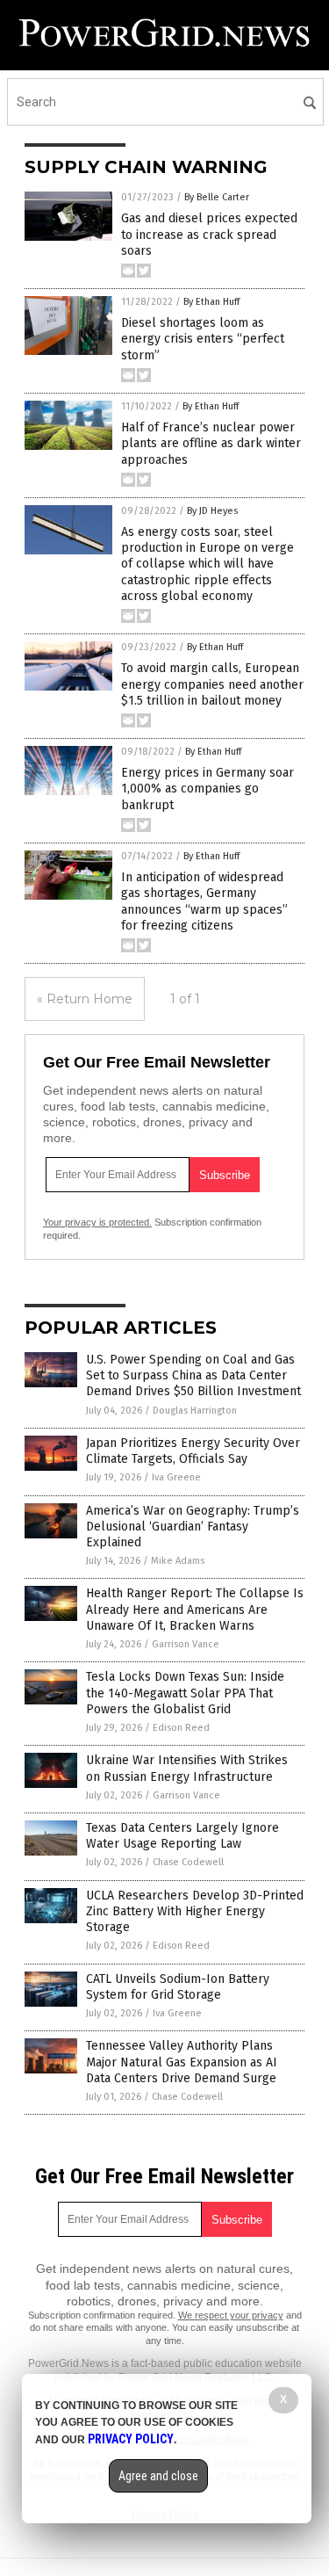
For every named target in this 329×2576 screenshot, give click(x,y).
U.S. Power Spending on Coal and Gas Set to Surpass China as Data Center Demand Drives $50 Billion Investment (193, 1375)
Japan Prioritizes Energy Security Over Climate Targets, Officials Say (193, 1451)
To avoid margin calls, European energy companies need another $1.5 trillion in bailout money (212, 684)
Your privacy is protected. (97, 1222)
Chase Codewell (188, 1862)
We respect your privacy (231, 2315)
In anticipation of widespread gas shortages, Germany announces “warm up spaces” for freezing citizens (204, 901)
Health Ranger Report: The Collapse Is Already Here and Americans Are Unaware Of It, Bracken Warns (195, 1609)
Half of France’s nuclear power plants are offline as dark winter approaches (211, 443)
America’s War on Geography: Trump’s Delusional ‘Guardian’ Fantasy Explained (193, 1527)
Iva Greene (176, 1477)
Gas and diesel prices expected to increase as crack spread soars (209, 234)
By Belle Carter (217, 197)
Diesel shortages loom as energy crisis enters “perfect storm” (203, 339)
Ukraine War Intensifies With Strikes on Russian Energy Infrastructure (187, 1768)
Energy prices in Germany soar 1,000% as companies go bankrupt (207, 789)
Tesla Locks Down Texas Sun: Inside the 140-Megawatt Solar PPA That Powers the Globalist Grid (185, 1693)
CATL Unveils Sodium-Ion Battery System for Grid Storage (178, 1987)
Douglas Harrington (195, 1411)
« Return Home (85, 999)
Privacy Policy (131, 2439)
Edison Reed (181, 1728)
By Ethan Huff (211, 302)
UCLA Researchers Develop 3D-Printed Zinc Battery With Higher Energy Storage (195, 1911)
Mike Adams (178, 1561)
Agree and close (158, 2476)
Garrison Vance (186, 1644)
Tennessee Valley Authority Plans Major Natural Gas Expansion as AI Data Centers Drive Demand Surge (182, 2062)
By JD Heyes (212, 511)
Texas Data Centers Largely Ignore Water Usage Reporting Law (182, 1836)
